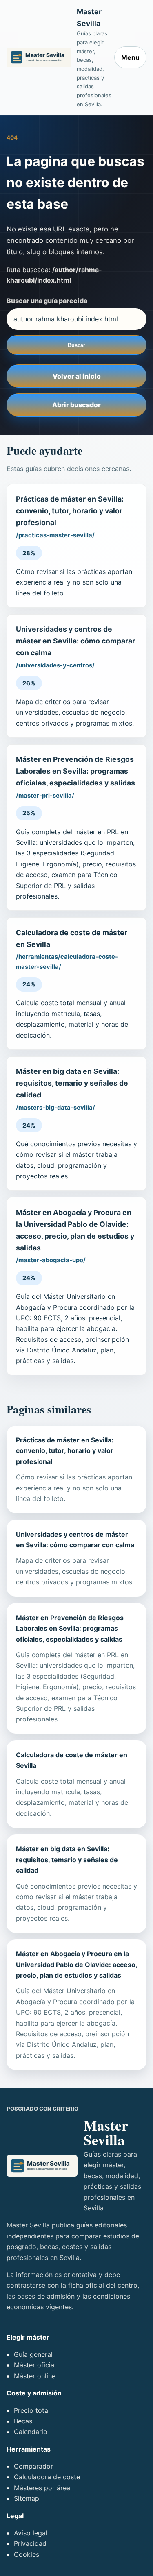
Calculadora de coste (47, 2477)
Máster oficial (35, 2365)
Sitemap (27, 2498)
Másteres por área (42, 2488)
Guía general (33, 2354)
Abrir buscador (76, 405)
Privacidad (30, 2543)
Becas (23, 2421)
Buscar (76, 345)
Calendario (31, 2432)
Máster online (35, 2376)
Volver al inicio (77, 376)
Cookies (27, 2554)
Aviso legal (31, 2533)
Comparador (33, 2466)
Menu (130, 57)
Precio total (32, 2410)
